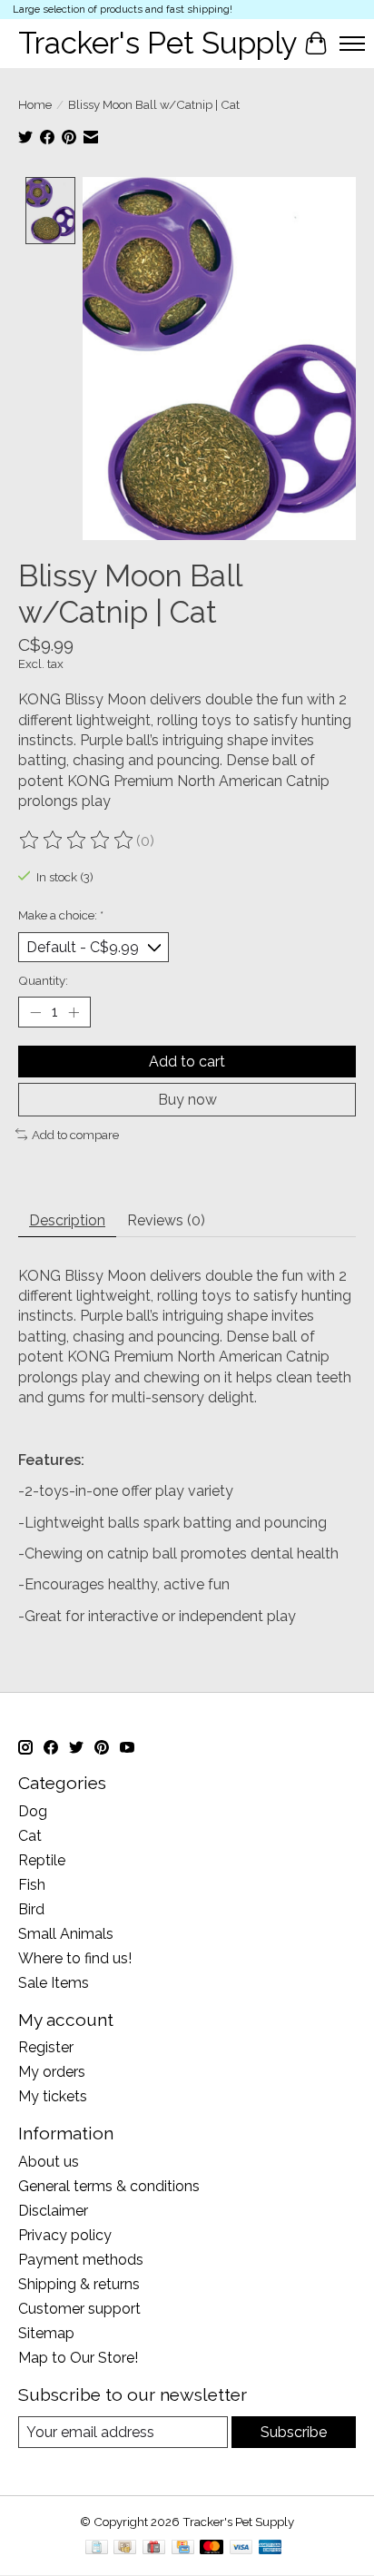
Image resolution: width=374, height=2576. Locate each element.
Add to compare (75, 1135)
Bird (31, 1909)
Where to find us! (75, 1958)
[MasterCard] (212, 2548)
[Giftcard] (154, 2548)
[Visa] (241, 2548)
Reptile (42, 1860)
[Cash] (125, 2548)
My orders (52, 2072)
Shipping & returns (79, 2284)
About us (49, 2162)
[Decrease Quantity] (35, 1012)
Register (46, 2047)
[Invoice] (97, 2548)
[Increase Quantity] (74, 1012)
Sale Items (54, 1983)
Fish (32, 1885)
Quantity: (43, 980)
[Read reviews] (77, 841)
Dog (33, 1811)
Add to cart (187, 1062)
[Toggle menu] (352, 44)
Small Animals (66, 1934)
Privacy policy (65, 2235)
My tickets (53, 2096)
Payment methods (81, 2260)
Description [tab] (67, 1220)
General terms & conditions (109, 2186)
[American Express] (271, 2548)
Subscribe (294, 2432)
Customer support (79, 2309)
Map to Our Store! (78, 2358)
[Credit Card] (183, 2548)
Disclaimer (53, 2211)
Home (35, 104)
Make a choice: (61, 915)
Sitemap (46, 2333)
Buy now (187, 1100)
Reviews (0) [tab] (166, 1220)
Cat (30, 1836)
